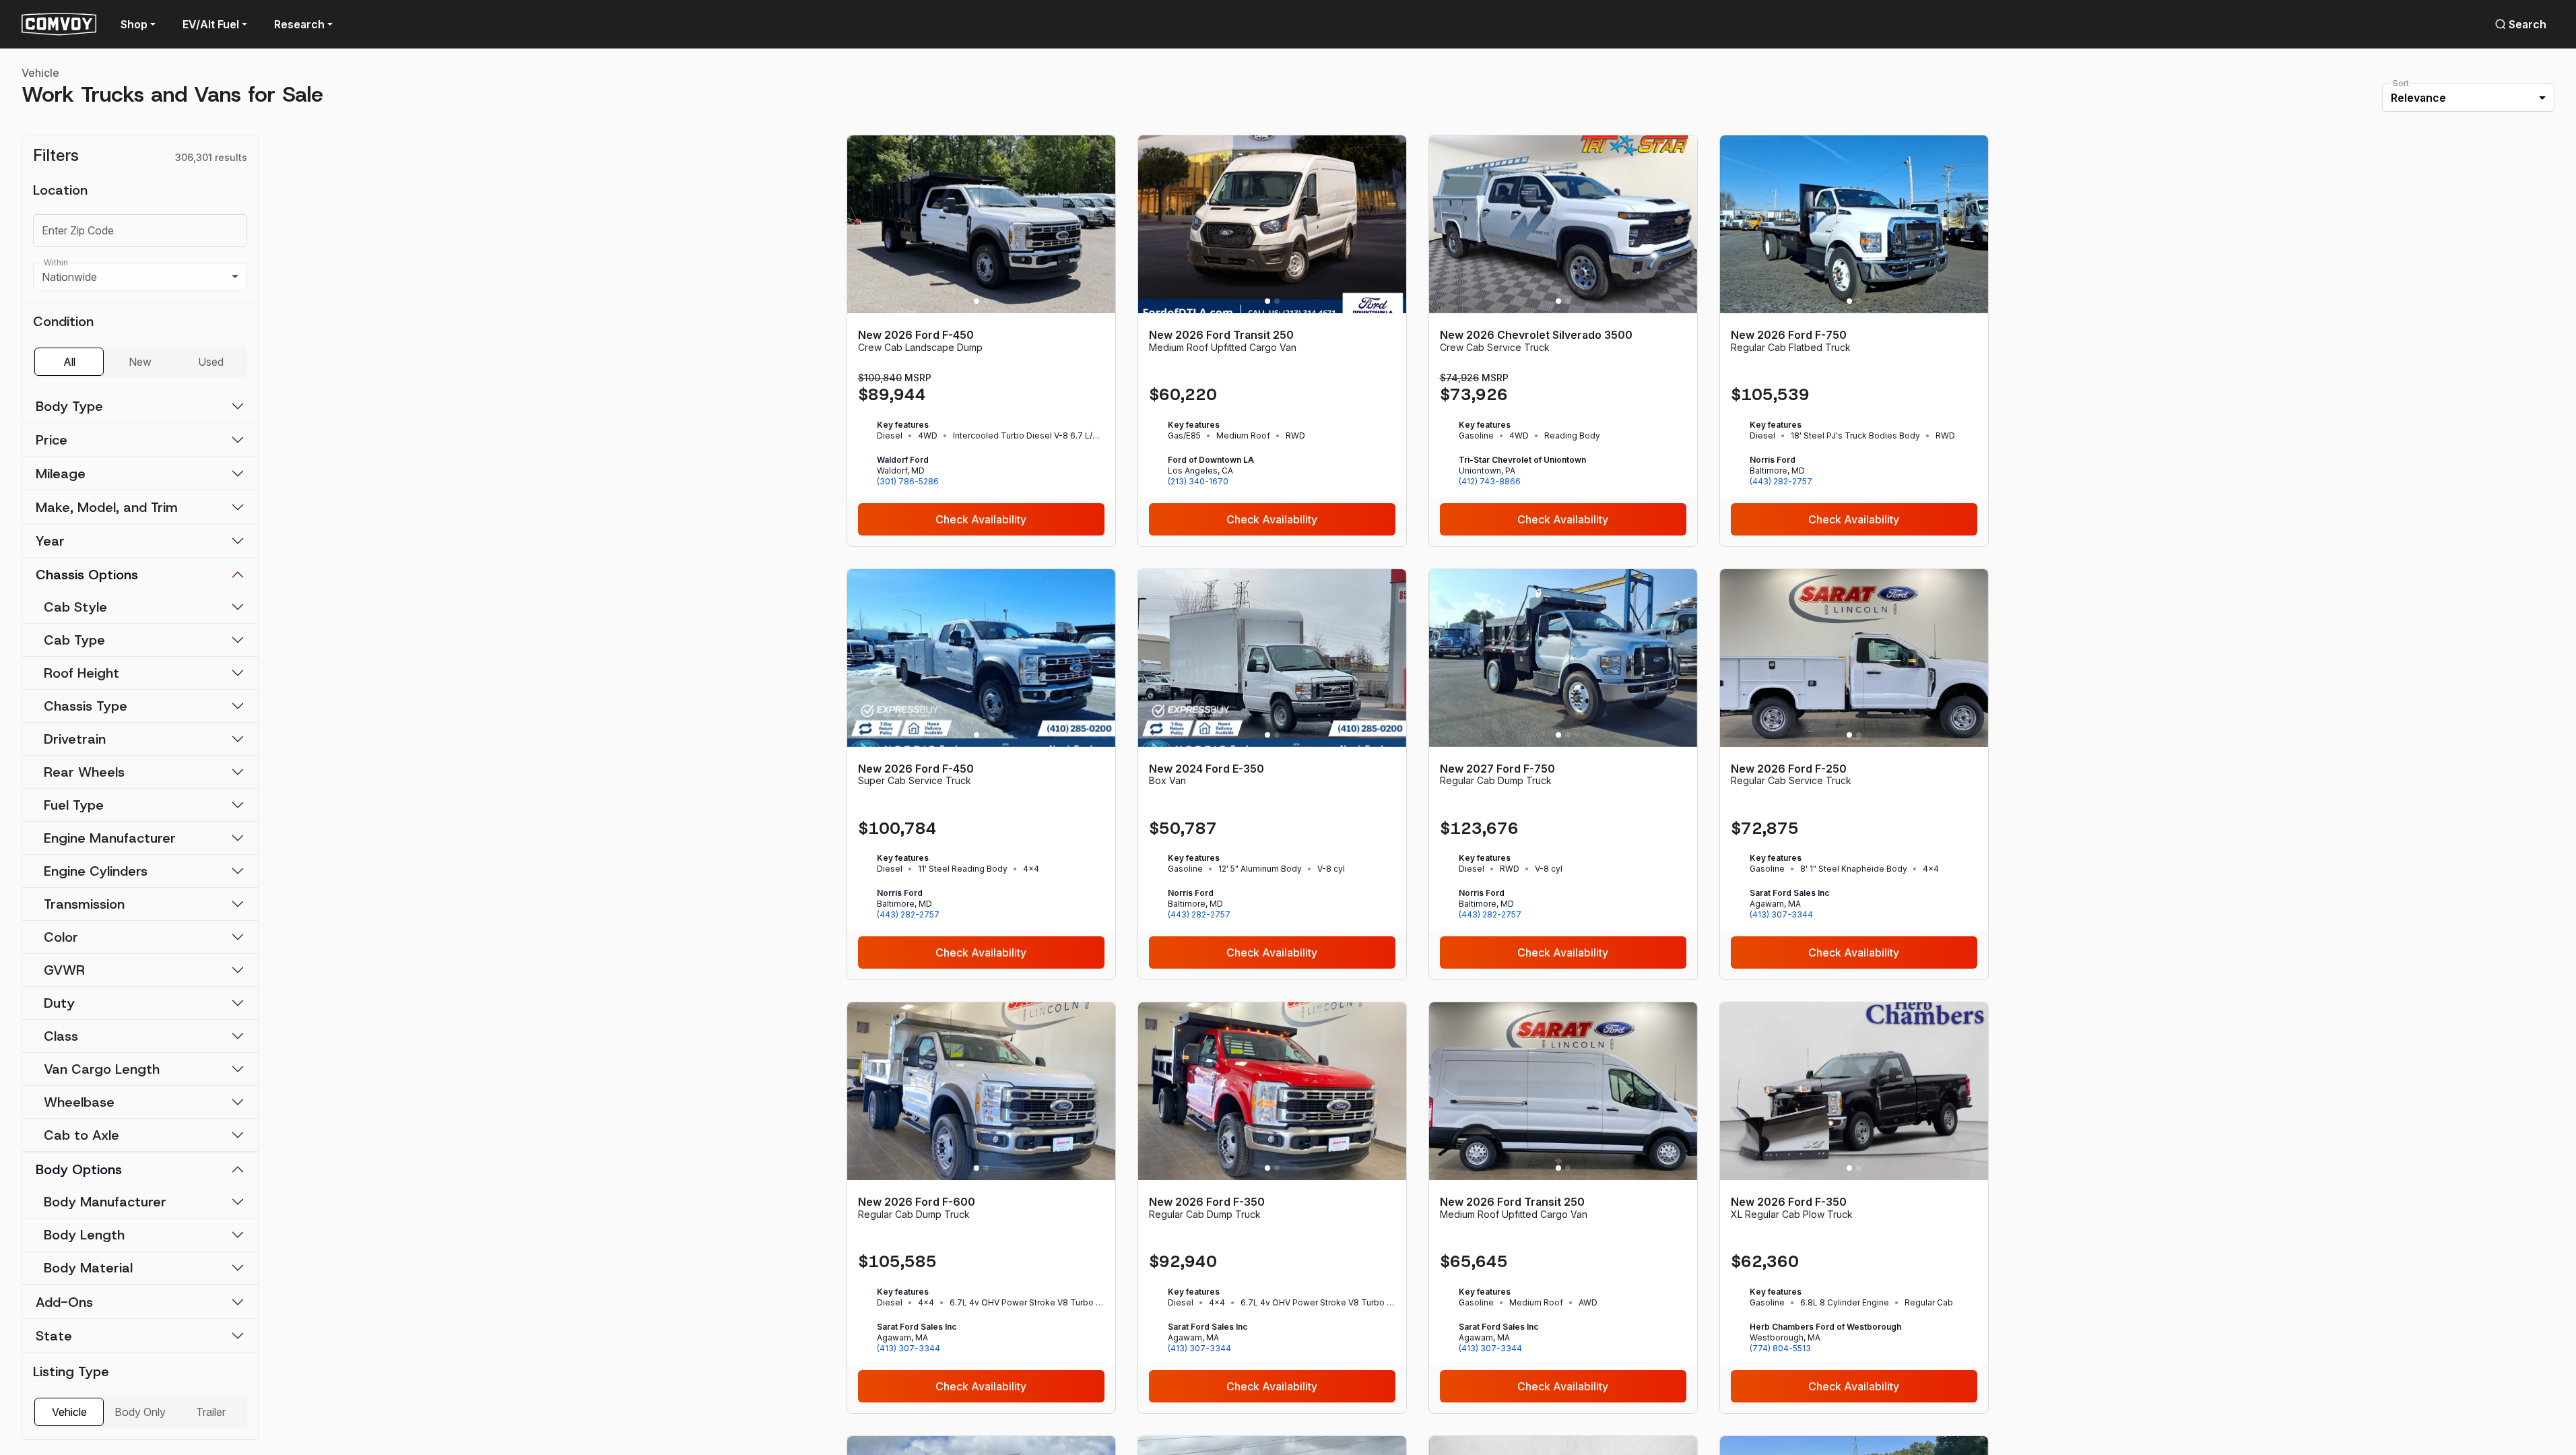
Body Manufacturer (105, 1202)
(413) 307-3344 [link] (1781, 914)
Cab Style (75, 607)
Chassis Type (86, 706)
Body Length (84, 1235)
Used (211, 362)
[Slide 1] (977, 301)
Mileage (61, 474)
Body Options (79, 1169)
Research (299, 24)
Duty (59, 1003)
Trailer (211, 1412)
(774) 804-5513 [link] (1780, 1348)
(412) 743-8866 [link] (1490, 481)
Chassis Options (87, 575)
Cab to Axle (81, 1135)
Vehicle (40, 73)
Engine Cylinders (96, 871)
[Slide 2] (986, 301)
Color (61, 937)
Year (50, 541)
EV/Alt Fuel (211, 24)
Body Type (69, 406)
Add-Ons (64, 1302)
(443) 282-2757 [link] (1781, 481)
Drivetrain (75, 739)
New (140, 362)
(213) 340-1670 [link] (1198, 481)
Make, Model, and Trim (107, 507)
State (54, 1336)
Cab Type (74, 640)
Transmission (84, 904)
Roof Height (81, 673)
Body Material (88, 1268)
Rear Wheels (84, 772)
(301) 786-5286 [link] (908, 481)
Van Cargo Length (102, 1069)
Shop (134, 24)
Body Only (140, 1412)
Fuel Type (74, 805)
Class (61, 1036)
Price (52, 440)
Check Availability (981, 519)
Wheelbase (79, 1102)
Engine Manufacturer (110, 838)
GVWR (64, 970)
